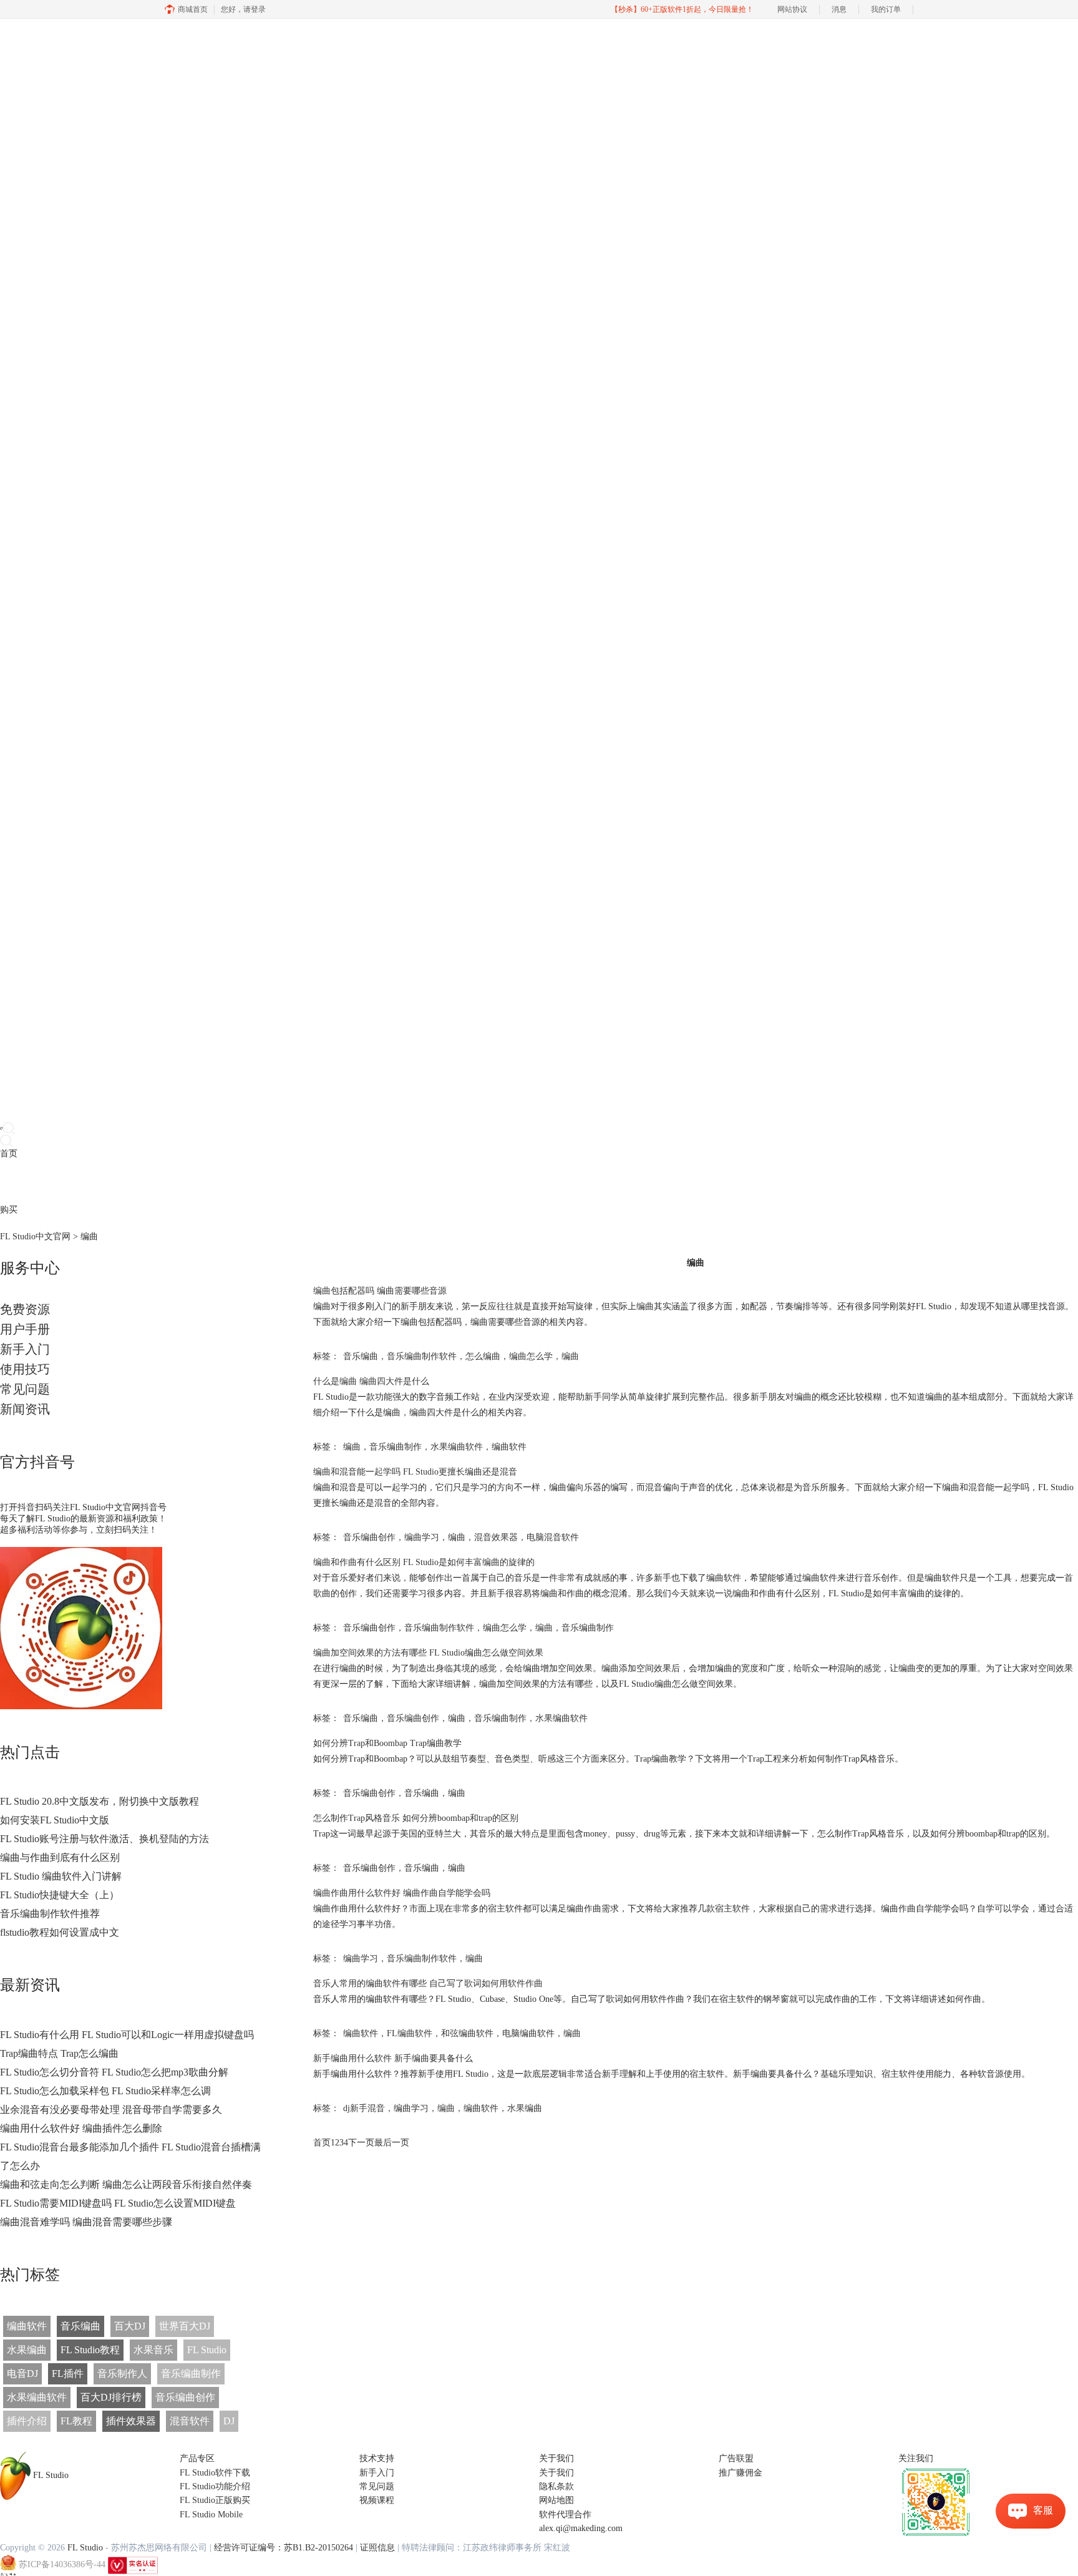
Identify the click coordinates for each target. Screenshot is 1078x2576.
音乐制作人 (122, 2374)
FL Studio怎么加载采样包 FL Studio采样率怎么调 (105, 2091)
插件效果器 (131, 2421)
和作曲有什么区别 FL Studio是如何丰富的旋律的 (424, 1562)
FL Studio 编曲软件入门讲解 (61, 1876)
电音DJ (22, 2374)
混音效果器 (496, 1537)
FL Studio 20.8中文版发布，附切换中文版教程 (100, 1801)
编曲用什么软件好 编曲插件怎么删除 (81, 2128)
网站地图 (556, 2500)
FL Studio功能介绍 (215, 2486)
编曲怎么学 (531, 1356)
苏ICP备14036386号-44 (62, 2564)
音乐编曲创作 (185, 2397)
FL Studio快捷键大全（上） (60, 1895)
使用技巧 (25, 1369)
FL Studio (207, 2350)
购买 (9, 1210)
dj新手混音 (364, 2108)
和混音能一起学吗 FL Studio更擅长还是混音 (415, 1472)
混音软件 (190, 2421)
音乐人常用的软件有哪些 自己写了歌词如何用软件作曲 (428, 1983)
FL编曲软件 (410, 2033)
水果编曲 (27, 2350)
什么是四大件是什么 (371, 1381)
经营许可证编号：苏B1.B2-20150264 (284, 2548)
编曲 (570, 1356)
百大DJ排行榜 (111, 2397)
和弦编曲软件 (467, 2033)
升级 (79, 1182)
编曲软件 (27, 2326)
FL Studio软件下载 (215, 2473)
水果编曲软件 (37, 2397)
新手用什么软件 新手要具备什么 (393, 2058)
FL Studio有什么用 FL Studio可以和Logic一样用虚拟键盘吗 (127, 2035)
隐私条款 (556, 2486)
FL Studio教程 (90, 2350)
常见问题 (25, 1389)
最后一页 (392, 2143)
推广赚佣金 (741, 2473)
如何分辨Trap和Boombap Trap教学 (387, 1743)
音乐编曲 (80, 2326)
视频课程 (377, 2500)
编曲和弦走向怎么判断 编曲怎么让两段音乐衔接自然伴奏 (126, 2184)
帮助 (96, 1182)
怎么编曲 (483, 1356)
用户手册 (25, 1329)
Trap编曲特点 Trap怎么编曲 (59, 2053)
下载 (26, 1182)
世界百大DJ (185, 2326)
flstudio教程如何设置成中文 (60, 1932)
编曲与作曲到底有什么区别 (60, 1857)
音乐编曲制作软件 (422, 1356)
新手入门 (25, 1349)
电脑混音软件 (553, 1537)
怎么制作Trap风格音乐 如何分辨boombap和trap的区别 (416, 1818)
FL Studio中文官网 (35, 1237)
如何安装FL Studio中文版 (55, 1820)
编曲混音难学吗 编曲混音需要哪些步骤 (86, 2222)
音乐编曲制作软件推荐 (50, 1914)
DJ (229, 2421)
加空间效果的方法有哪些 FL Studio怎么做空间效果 (428, 1653)
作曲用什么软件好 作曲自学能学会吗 (402, 1893)
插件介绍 (27, 2421)
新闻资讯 (25, 1409)
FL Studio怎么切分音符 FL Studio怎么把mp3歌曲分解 (114, 2072)
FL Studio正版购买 (215, 2500)
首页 (9, 1154)
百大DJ (130, 2326)
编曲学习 (422, 1537)
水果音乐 (153, 2350)
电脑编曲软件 (528, 2033)
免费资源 (25, 1309)
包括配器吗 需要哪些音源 (380, 1291)
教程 (61, 1182)
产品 (9, 1182)
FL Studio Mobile (211, 2515)
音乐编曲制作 (191, 2374)
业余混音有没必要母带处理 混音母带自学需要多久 (111, 2110)
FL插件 (68, 2374)
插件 (44, 1182)
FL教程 (76, 2421)
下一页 (361, 2143)
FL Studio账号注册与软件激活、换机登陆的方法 (104, 1839)
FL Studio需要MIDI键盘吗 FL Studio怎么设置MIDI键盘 (118, 2203)
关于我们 (556, 2473)
